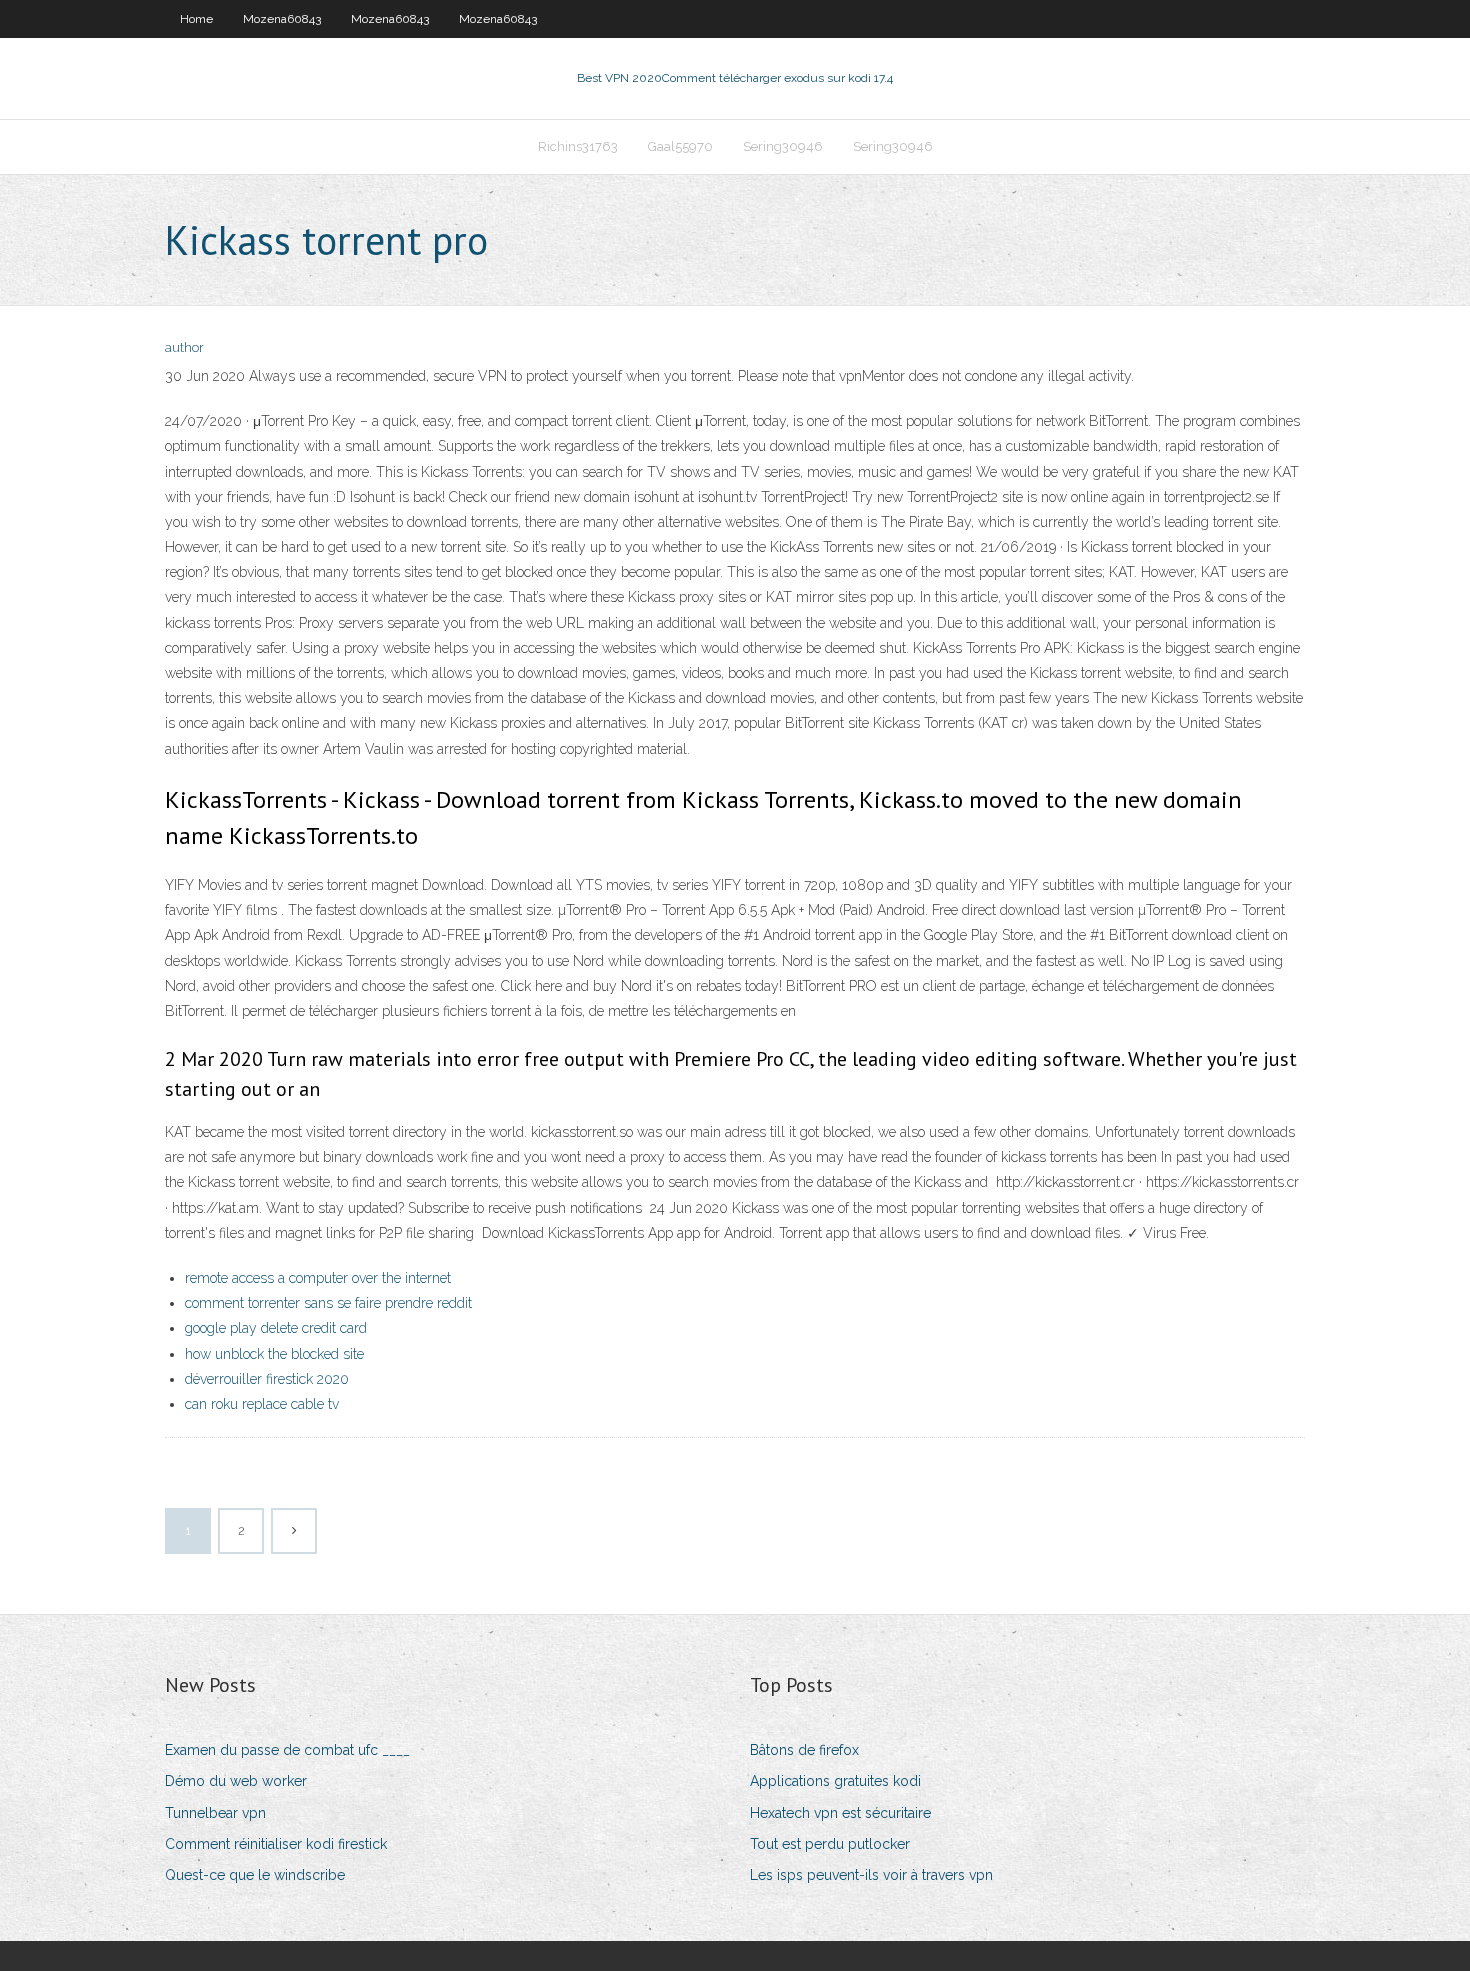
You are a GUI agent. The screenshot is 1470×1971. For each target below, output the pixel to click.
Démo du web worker (236, 1781)
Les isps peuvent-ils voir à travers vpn (871, 1875)
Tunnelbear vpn (215, 1813)
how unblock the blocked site (274, 1354)
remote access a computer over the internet (318, 1278)
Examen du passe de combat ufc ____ (287, 1750)
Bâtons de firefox (804, 1750)
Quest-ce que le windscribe (255, 1875)
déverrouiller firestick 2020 (267, 1379)
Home (196, 19)
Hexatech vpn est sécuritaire (840, 1813)
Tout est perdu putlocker (830, 1844)
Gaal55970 (680, 146)
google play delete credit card (276, 1328)
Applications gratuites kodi (835, 1781)
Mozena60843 (282, 19)
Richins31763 (578, 146)
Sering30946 (783, 146)
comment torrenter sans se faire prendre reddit (328, 1303)
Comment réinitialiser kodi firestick (276, 1844)
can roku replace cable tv (262, 1404)
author (184, 347)
